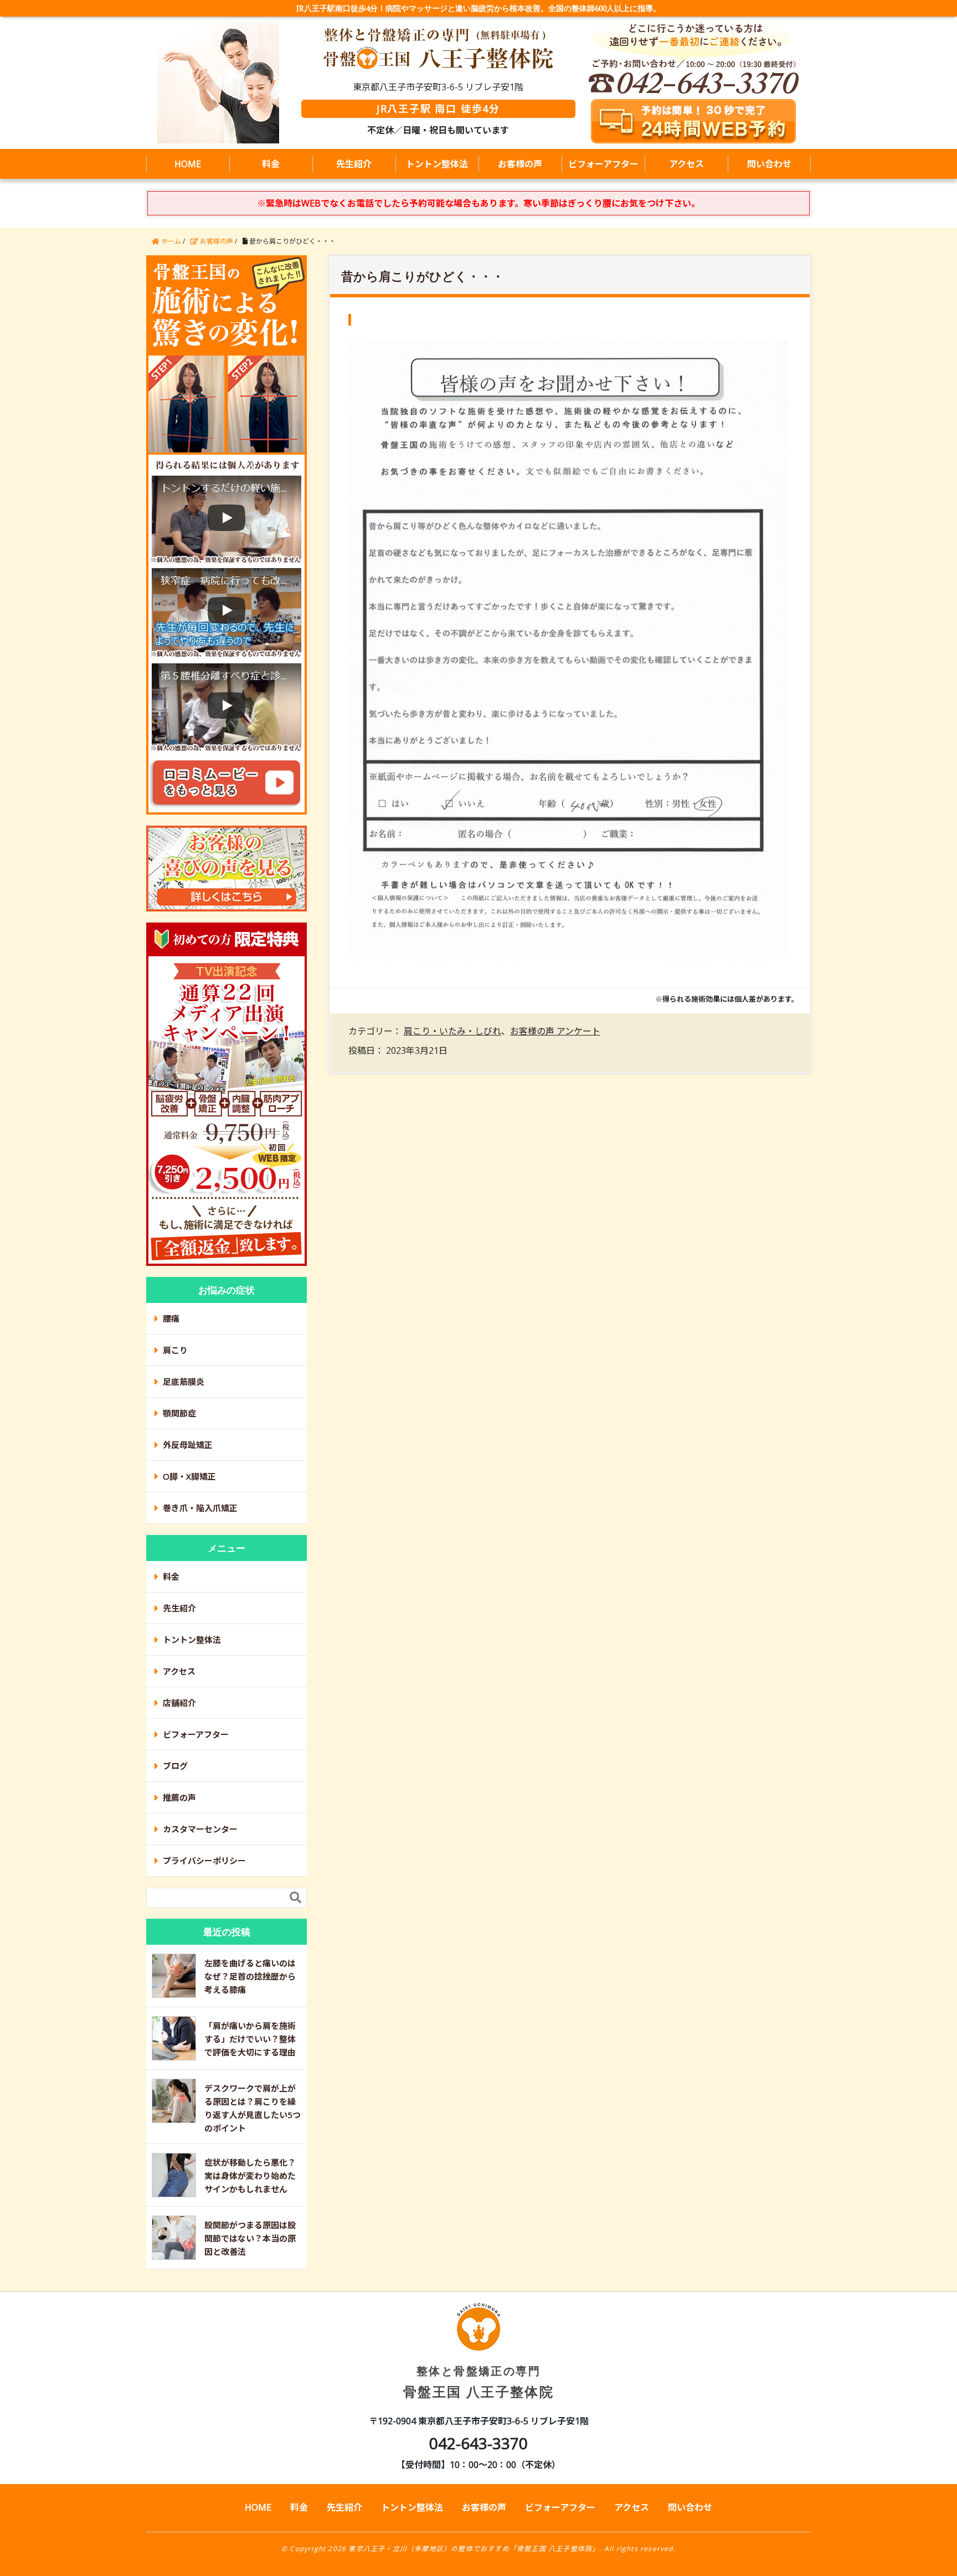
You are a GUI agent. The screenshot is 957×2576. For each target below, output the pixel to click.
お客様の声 (520, 164)
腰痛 (171, 1318)
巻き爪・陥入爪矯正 (200, 1508)
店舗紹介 (179, 1703)
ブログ (175, 1766)
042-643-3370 (478, 2443)
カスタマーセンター (200, 1829)
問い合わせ (769, 164)
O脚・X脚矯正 (189, 1476)
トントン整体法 (437, 164)
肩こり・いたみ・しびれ (452, 1031)
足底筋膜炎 (184, 1382)
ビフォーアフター (603, 164)
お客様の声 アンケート (555, 1031)
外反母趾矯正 (188, 1445)
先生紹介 (354, 164)
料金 (271, 164)
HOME (188, 164)
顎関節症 (179, 1413)
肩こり (175, 1350)
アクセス (686, 164)
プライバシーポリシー (204, 1861)
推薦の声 (179, 1797)
